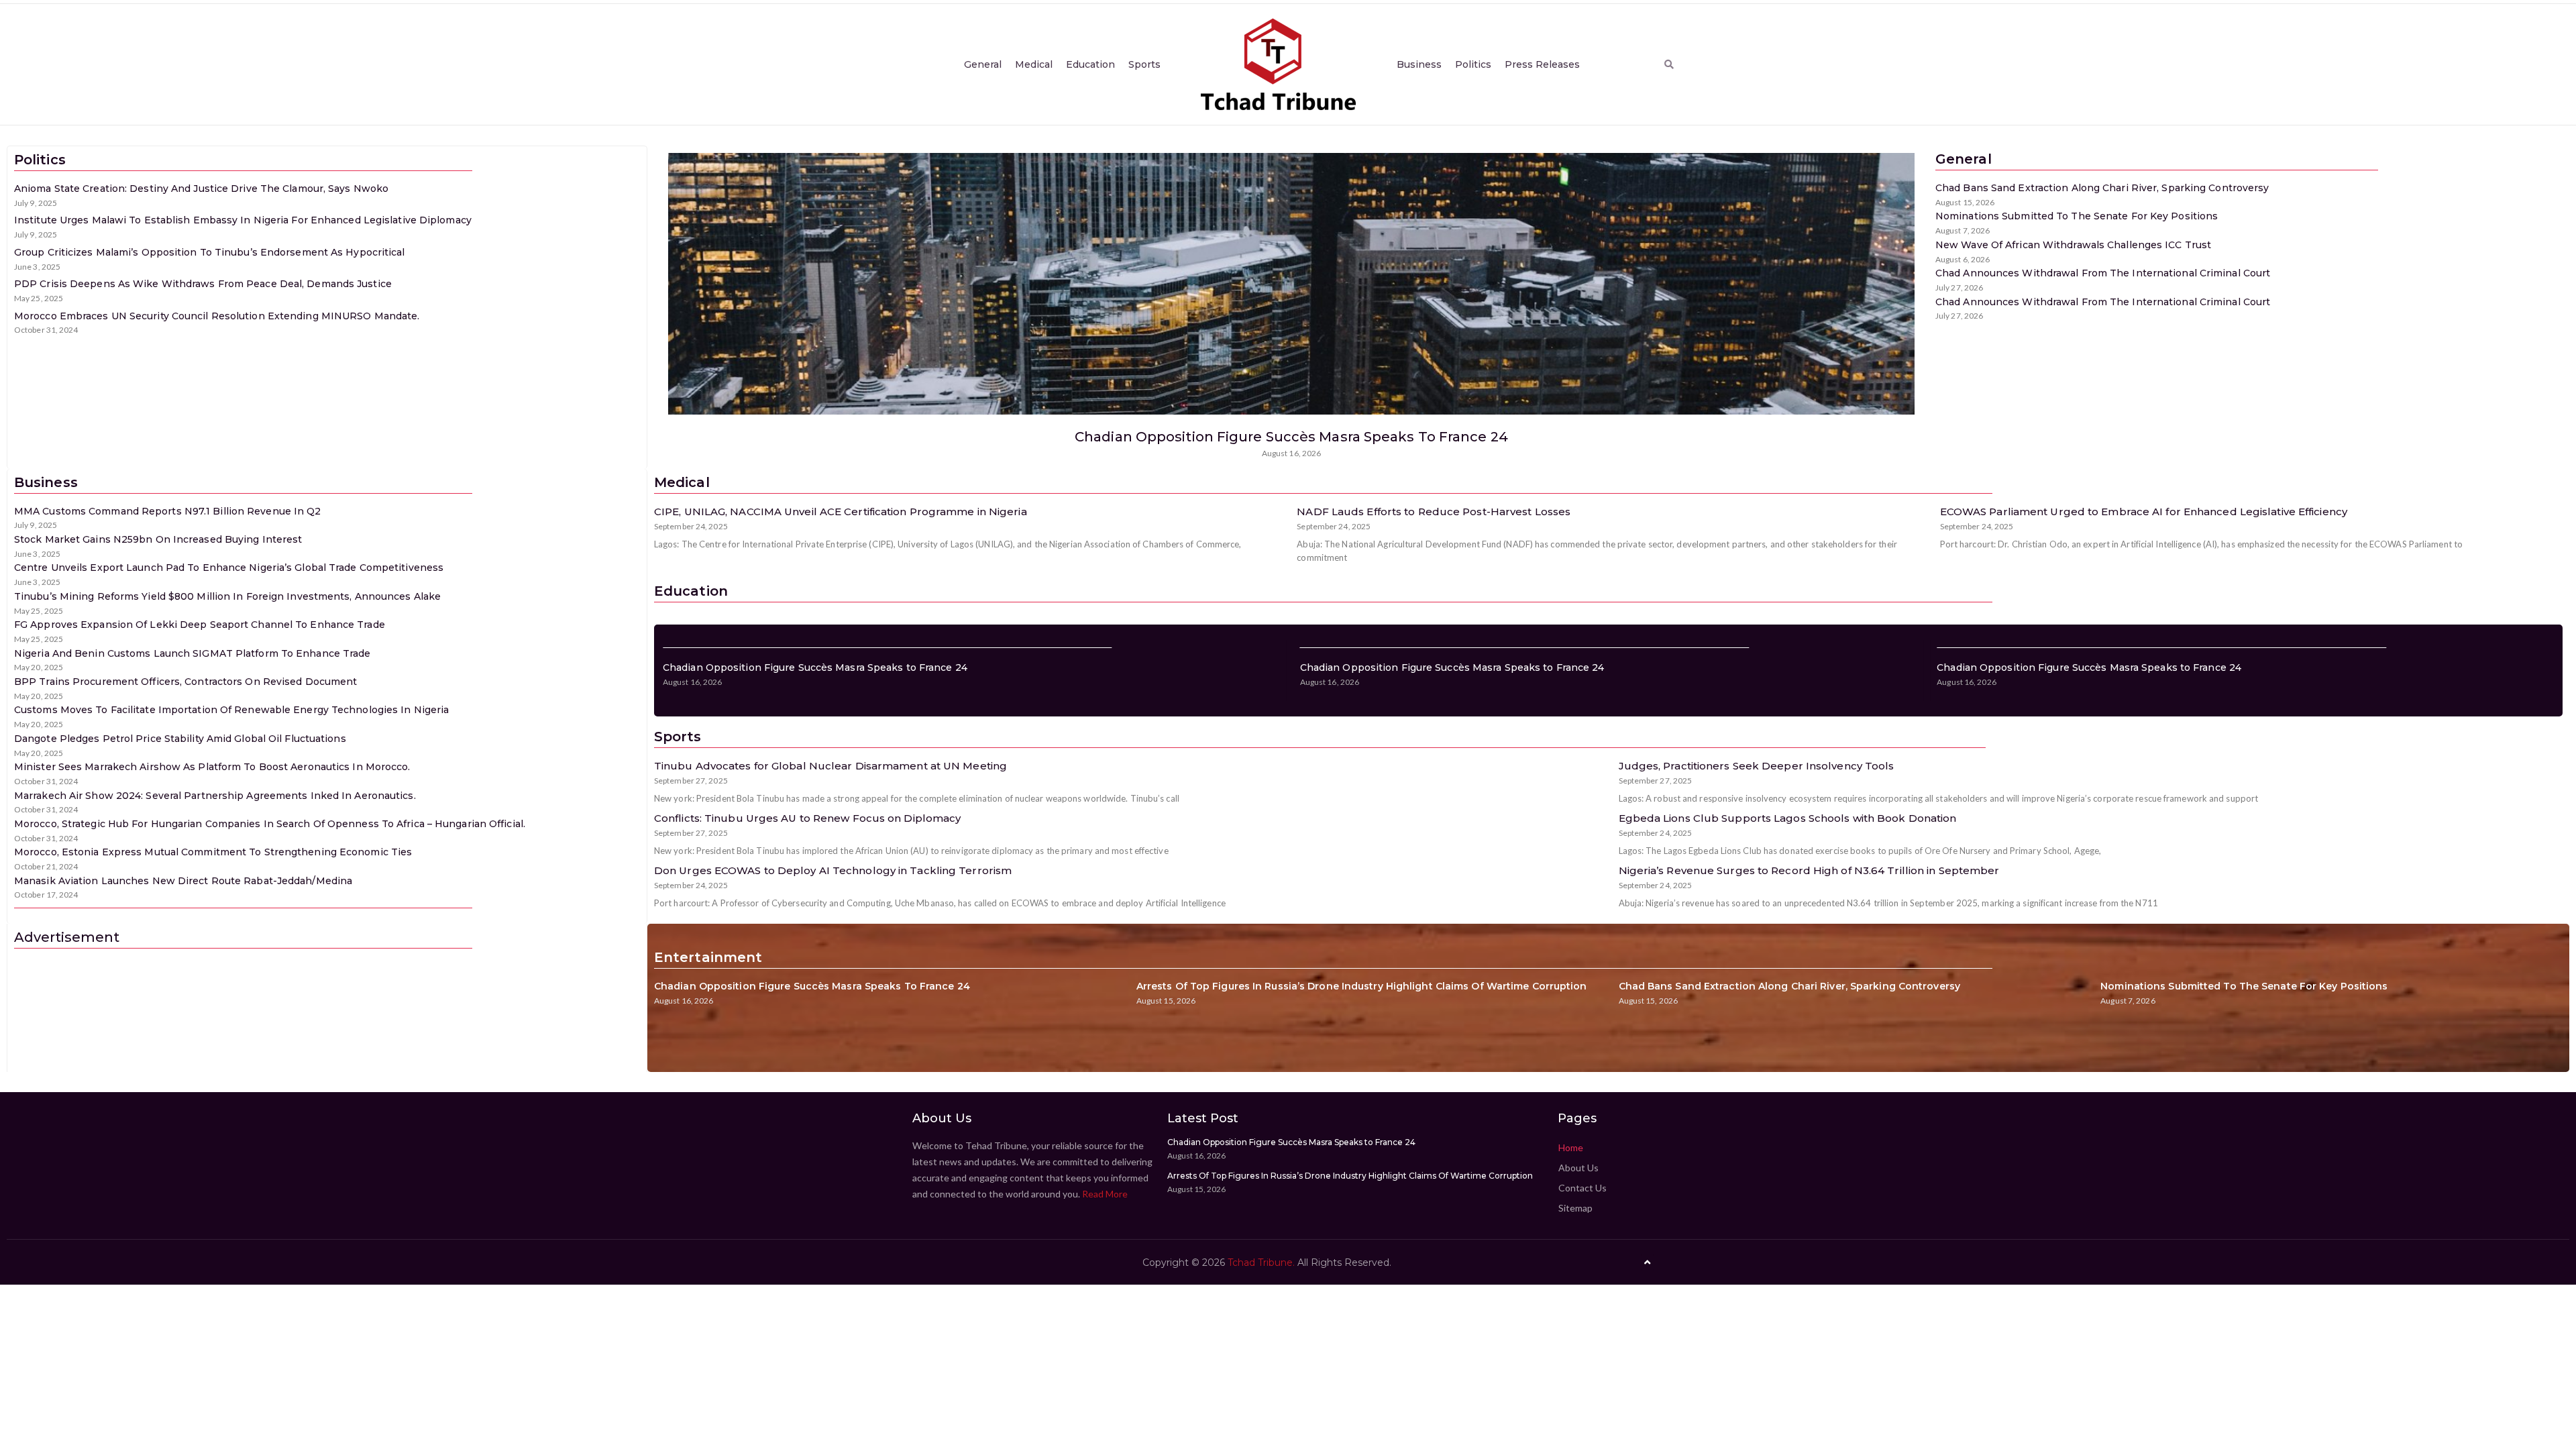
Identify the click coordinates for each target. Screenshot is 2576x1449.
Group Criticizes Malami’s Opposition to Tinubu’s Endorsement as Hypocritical (210, 252)
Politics (1473, 64)
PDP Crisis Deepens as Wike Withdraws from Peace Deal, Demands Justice (203, 284)
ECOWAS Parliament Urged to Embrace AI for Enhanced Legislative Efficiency (2144, 512)
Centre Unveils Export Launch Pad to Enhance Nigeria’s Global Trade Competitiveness (229, 568)
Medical (1034, 64)
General (983, 64)
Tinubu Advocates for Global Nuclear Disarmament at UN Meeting (830, 766)
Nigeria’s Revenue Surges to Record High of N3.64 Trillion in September (1809, 870)
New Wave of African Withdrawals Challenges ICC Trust (2073, 245)
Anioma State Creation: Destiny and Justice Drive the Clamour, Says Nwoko (201, 189)
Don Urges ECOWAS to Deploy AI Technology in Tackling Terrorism (833, 870)
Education (1090, 64)
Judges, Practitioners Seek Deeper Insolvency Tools (1757, 766)
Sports (1144, 64)
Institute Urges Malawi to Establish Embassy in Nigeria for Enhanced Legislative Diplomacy (243, 220)
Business (1419, 64)
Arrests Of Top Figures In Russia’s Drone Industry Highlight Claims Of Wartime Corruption (1362, 986)
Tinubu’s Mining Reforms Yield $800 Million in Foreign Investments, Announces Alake (227, 596)
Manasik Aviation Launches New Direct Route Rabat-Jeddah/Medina (183, 881)
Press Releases (1542, 64)
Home (1571, 1147)
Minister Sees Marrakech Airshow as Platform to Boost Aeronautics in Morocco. (212, 767)
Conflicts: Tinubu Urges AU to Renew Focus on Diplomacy (807, 818)
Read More (1105, 1194)
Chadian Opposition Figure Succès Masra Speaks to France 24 (1291, 437)
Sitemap (1575, 1208)
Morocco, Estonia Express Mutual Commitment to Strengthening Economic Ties (213, 852)
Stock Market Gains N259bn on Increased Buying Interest (158, 539)
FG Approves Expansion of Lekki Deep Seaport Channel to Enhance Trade (200, 625)
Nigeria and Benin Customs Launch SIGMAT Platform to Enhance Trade (193, 653)
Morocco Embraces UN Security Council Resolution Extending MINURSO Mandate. (217, 316)
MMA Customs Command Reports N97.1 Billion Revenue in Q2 (168, 511)
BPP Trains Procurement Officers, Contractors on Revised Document (185, 682)
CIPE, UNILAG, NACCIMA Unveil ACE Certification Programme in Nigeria (841, 512)
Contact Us (1582, 1188)
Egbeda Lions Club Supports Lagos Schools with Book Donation (1788, 818)
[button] (1669, 64)
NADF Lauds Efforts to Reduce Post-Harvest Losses (1434, 512)
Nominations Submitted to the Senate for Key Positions (2077, 216)
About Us (1578, 1168)
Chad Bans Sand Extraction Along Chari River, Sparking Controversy (2102, 188)
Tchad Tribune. (1261, 1263)
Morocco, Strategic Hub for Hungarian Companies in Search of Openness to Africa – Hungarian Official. (270, 824)
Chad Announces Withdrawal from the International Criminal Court (2103, 273)
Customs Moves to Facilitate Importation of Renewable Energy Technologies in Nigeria (231, 710)
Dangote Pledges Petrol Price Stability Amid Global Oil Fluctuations (180, 739)
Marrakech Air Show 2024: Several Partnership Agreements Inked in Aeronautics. (215, 796)
